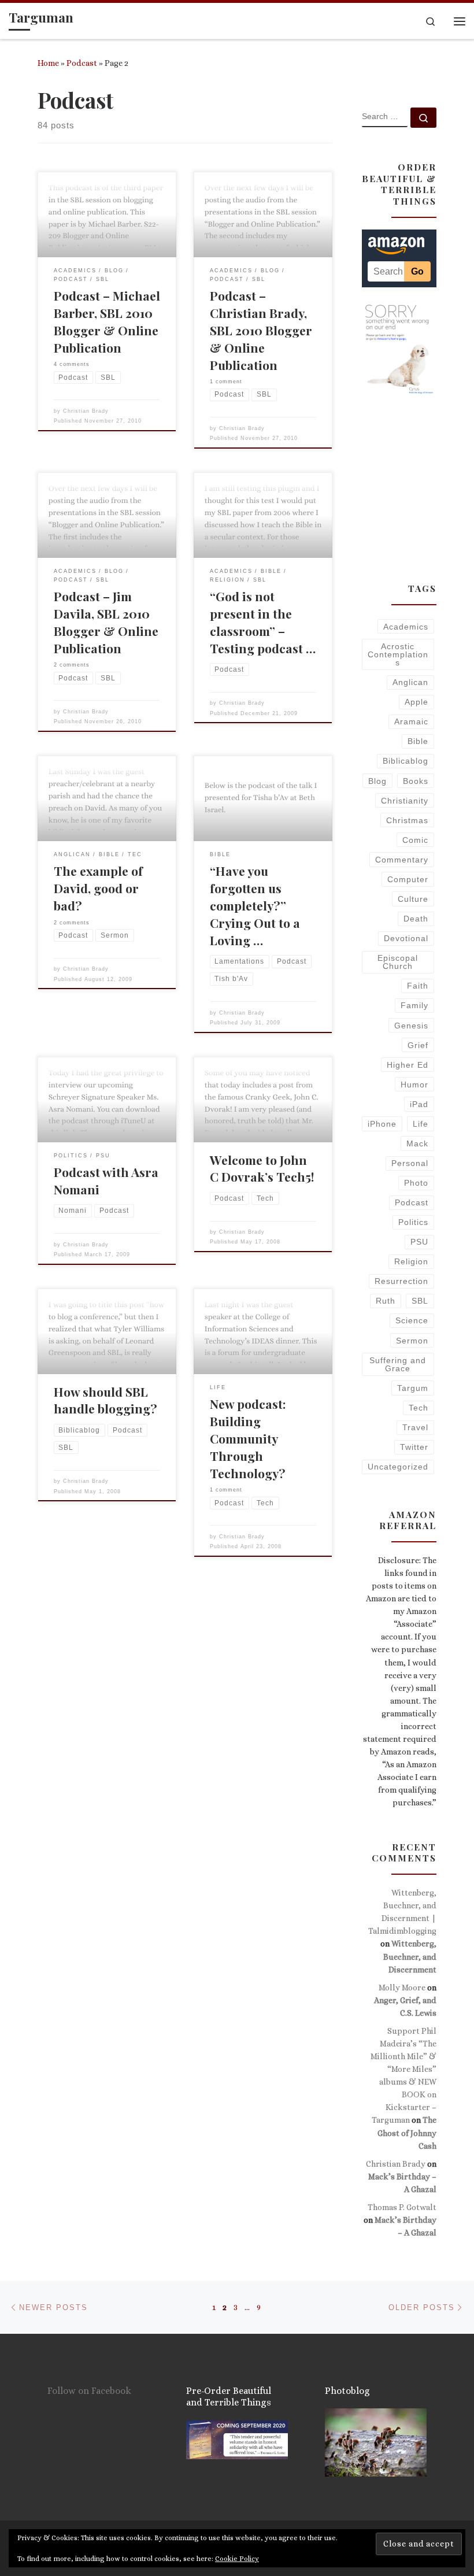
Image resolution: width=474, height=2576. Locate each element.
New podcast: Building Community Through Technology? (248, 1438)
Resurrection (401, 1281)
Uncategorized (398, 1467)
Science (412, 1320)
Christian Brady (86, 411)
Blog (377, 781)
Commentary (402, 860)
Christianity (405, 801)
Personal (410, 1163)
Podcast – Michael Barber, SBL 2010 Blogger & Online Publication (107, 321)
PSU (419, 1242)
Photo (416, 1183)
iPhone (382, 1124)
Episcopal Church (398, 962)
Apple (416, 702)
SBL (420, 1301)
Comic (415, 840)
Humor (414, 1085)
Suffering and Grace (398, 1364)
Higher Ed (408, 1065)
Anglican (410, 682)
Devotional (406, 938)
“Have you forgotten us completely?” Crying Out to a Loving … (255, 905)
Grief (418, 1045)
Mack (417, 1143)
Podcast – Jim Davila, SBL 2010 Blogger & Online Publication (106, 622)
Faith (418, 986)
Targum (413, 1388)
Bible (418, 741)
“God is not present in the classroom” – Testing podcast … (263, 622)
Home (48, 63)
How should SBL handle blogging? (105, 1400)
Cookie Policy (237, 2559)
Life (421, 1124)
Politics (413, 1222)
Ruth (386, 1301)
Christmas (407, 820)
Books (416, 781)
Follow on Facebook (89, 2391)
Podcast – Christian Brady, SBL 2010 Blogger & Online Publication (261, 330)
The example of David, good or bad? (98, 888)
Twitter (414, 1447)
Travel (415, 1427)
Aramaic (411, 721)
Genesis (411, 1026)
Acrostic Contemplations (398, 655)
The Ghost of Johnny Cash (407, 2133)
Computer (408, 879)
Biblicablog (406, 761)
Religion (411, 1261)
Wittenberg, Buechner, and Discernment (410, 1956)
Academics (406, 627)
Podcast (82, 63)
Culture (413, 899)
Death (416, 919)
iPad (419, 1104)
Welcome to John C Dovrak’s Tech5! (262, 1168)
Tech (419, 1408)
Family (414, 1005)
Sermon (412, 1341)
